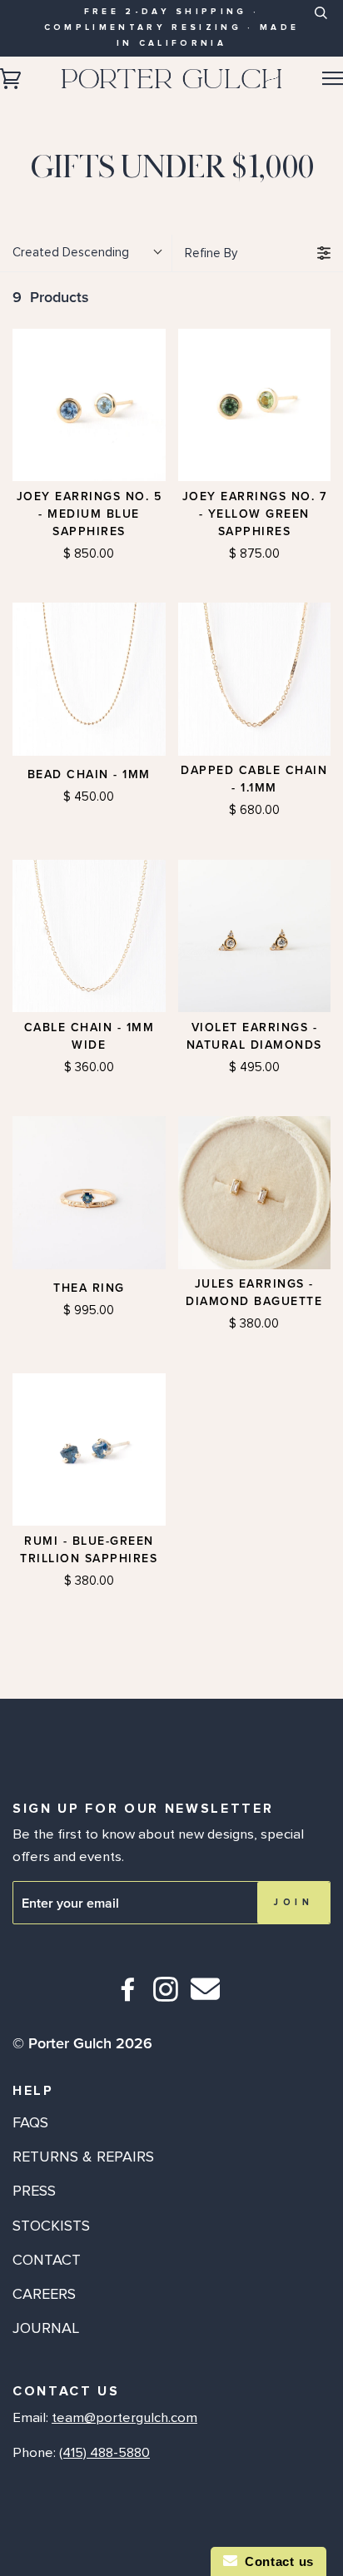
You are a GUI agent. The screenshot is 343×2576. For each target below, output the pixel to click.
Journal (46, 2328)
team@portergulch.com (124, 2418)
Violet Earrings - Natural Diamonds (254, 1036)
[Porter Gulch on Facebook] (129, 1996)
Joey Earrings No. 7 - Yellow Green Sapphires (255, 514)
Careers (44, 2294)
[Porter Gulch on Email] (205, 2000)
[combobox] (320, 26)
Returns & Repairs (83, 2157)
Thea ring (89, 1288)
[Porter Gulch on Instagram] (166, 1996)
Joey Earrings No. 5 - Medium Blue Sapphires (89, 514)
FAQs (30, 2122)
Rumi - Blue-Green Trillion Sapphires (89, 1550)
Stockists (51, 2226)
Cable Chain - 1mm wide (89, 1036)
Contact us (276, 2561)
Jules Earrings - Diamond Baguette (254, 1293)
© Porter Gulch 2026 (82, 2043)
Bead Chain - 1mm (89, 774)
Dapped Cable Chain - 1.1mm (254, 779)
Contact (47, 2260)
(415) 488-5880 (104, 2453)
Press (34, 2191)
